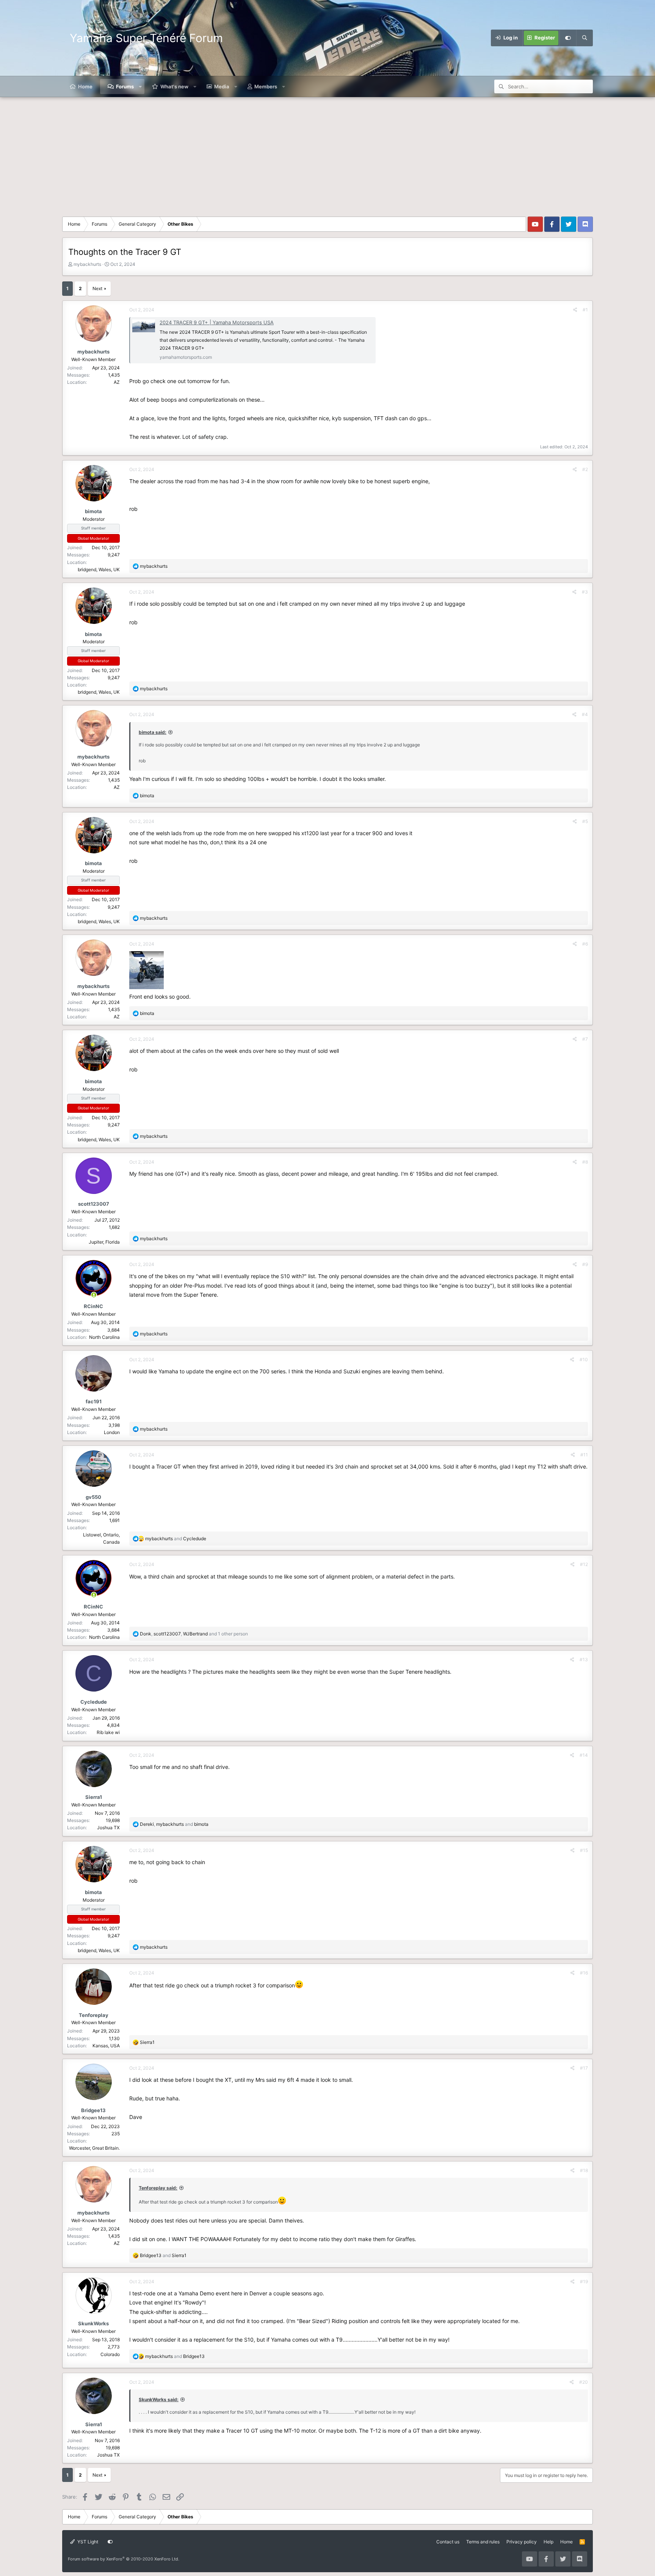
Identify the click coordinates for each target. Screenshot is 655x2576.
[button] (140, 86)
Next (97, 288)
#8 (585, 1162)
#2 (585, 469)
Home (85, 86)
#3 (585, 592)
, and (174, 1824)
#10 (584, 1359)
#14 (584, 1755)
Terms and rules (483, 2542)
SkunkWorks (93, 2323)
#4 (585, 714)
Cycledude (94, 1702)
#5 (585, 821)
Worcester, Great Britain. (94, 2148)
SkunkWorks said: (159, 2399)
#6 (585, 944)
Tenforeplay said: (158, 2188)
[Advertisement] (327, 154)
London (112, 1432)
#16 (584, 1973)
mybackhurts (87, 264)
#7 (585, 1039)
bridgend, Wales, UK (99, 569)
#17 (584, 2068)
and (176, 1539)
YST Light (87, 2542)
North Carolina (104, 1337)
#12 (584, 1564)
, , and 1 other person (194, 1634)
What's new (174, 86)
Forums (125, 86)
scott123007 (94, 1204)
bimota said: (153, 732)
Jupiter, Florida (104, 1242)
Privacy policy (522, 2542)
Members (266, 86)
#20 (584, 2382)
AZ (117, 382)
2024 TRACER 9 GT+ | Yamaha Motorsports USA (217, 322)
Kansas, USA (106, 2046)
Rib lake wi (108, 1732)
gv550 (93, 1497)
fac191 (94, 1401)
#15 (584, 1850)
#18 (584, 2170)
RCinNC (93, 1306)
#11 (584, 1455)
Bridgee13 (93, 2110)
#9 (585, 1264)
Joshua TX (108, 1828)
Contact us (448, 2542)
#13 (584, 1659)
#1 (585, 310)
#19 (584, 2281)
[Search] (584, 38)
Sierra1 (94, 1797)
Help (548, 2542)
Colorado (110, 2354)
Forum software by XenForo (124, 2559)
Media (222, 86)
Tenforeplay (94, 2015)
